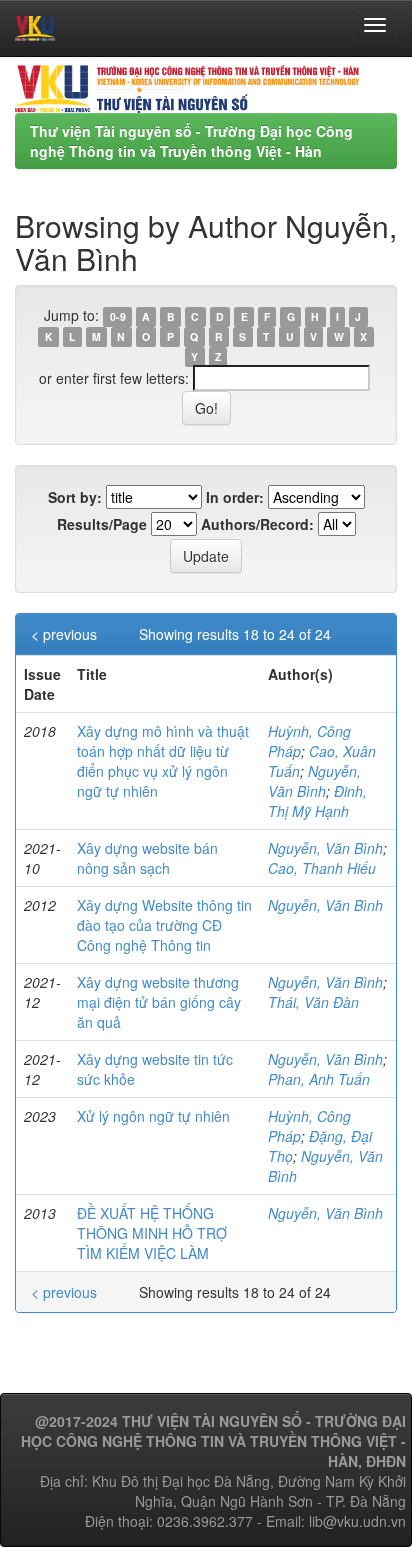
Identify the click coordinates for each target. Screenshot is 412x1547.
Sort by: (75, 497)
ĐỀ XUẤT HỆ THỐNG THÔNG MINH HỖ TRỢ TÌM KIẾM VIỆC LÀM (152, 1233)
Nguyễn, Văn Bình (314, 781)
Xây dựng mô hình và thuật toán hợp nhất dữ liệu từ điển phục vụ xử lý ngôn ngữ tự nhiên (163, 761)
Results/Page (102, 524)
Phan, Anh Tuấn (319, 1079)
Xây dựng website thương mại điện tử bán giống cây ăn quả (159, 1002)
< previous (64, 634)
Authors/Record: (257, 524)
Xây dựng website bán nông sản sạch (147, 858)
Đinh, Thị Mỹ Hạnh (317, 801)
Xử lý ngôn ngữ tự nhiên (153, 1116)
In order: (235, 497)
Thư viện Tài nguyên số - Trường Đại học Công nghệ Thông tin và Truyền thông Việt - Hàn (191, 141)
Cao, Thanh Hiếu (322, 868)
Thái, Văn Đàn (313, 1002)
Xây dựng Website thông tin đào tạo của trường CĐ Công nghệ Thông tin (164, 925)
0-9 (118, 316)
